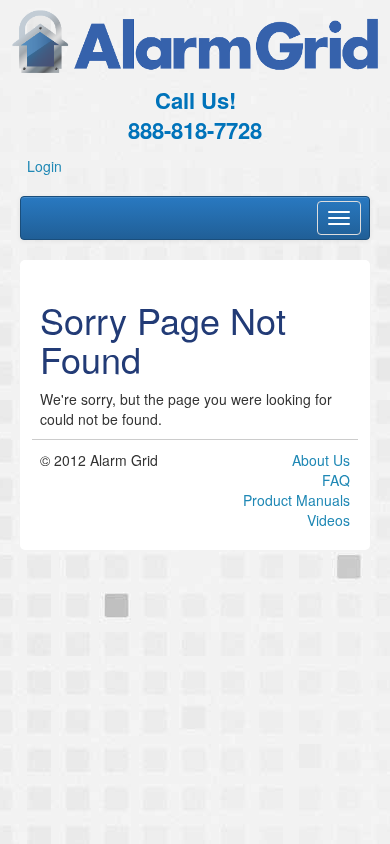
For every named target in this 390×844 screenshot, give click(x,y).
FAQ (336, 480)
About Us (321, 460)
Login (44, 166)
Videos (328, 520)
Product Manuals (296, 500)
